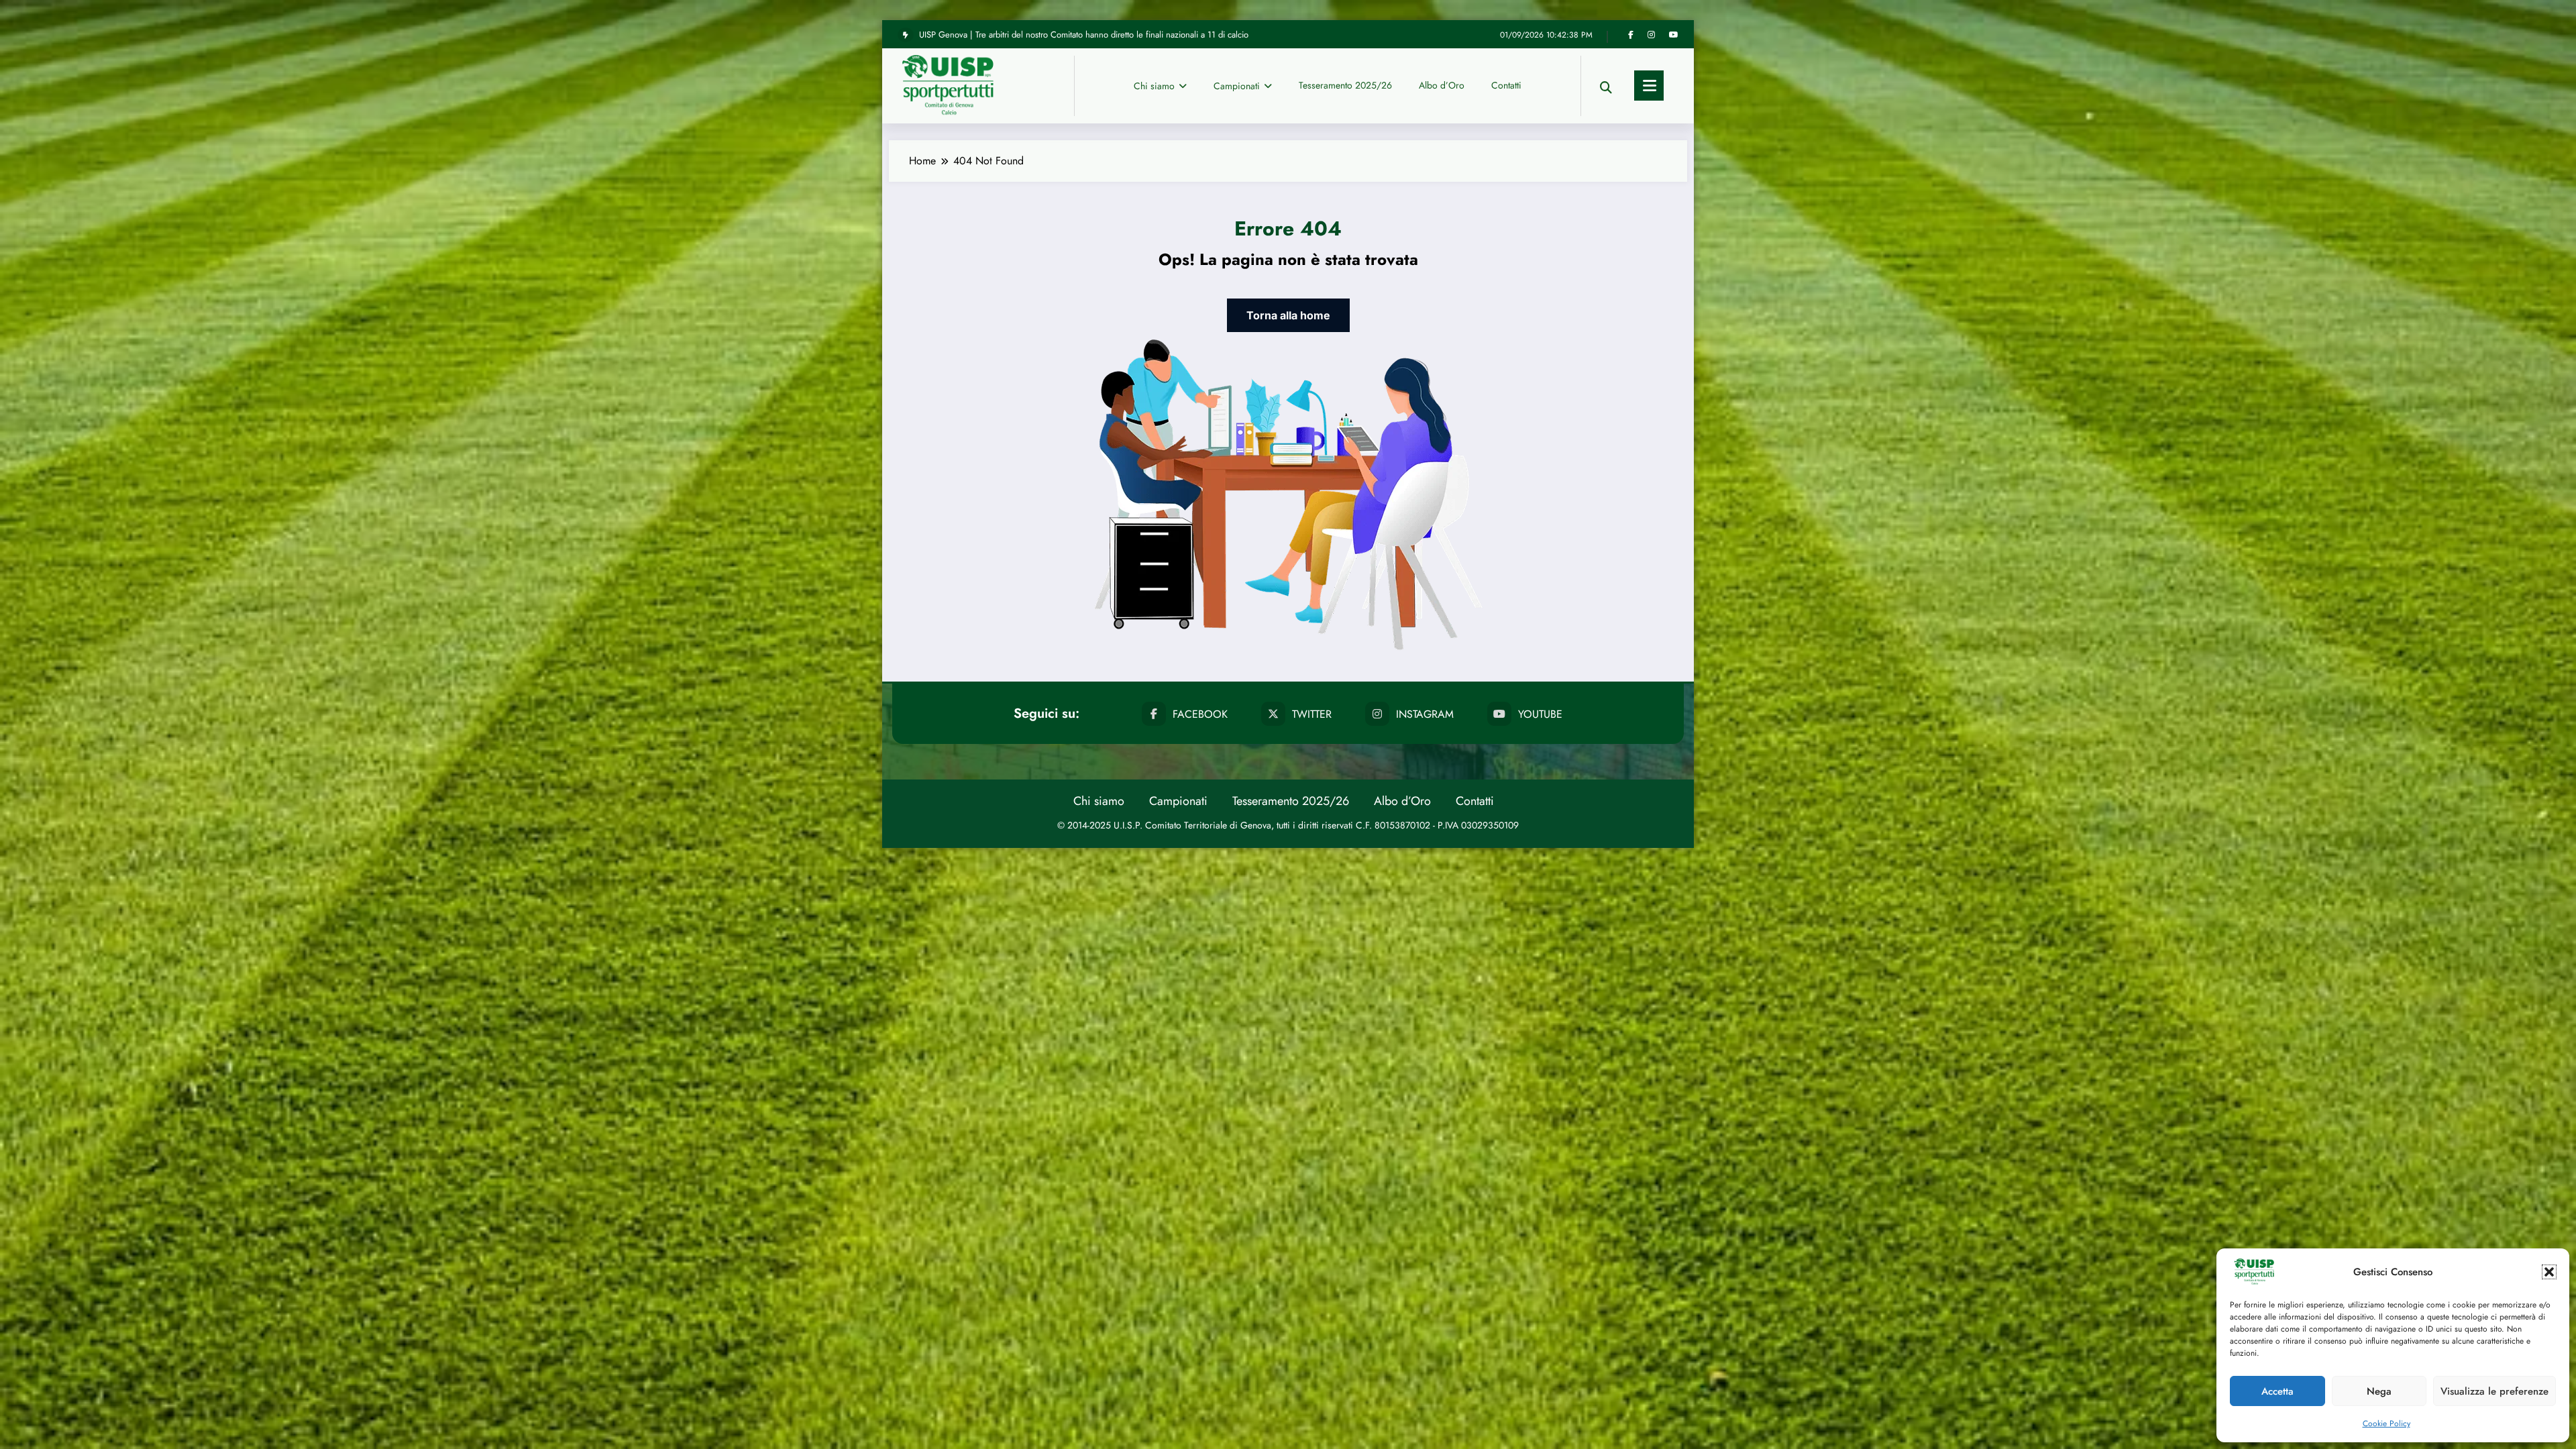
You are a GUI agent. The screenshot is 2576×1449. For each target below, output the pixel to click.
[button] (2549, 1272)
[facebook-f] (1631, 35)
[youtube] (1674, 35)
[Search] (1606, 86)
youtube (1540, 714)
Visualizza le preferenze (2494, 1391)
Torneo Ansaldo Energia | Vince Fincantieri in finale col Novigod (1037, 23)
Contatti (1506, 85)
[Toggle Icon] (1649, 86)
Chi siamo (1154, 86)
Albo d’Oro (1442, 85)
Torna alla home (1288, 315)
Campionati (1237, 86)
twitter (1312, 714)
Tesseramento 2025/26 (1345, 85)
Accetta (2277, 1391)
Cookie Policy (2386, 1424)
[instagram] (1651, 35)
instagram (1425, 714)
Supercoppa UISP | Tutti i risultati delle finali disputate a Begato (1033, 43)
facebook (1200, 714)
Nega (2379, 1391)
